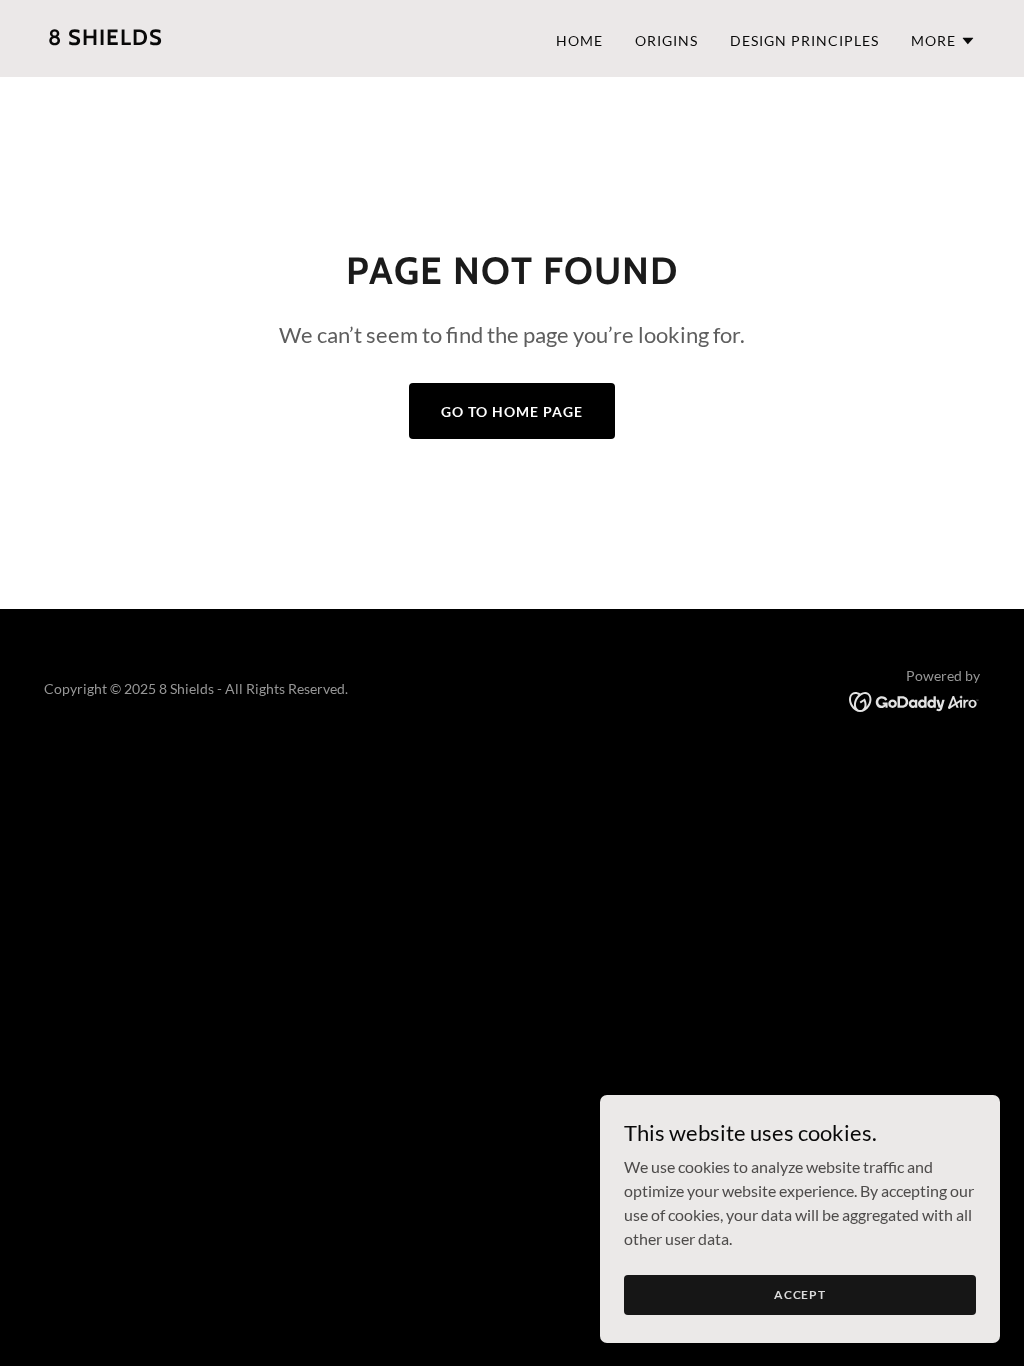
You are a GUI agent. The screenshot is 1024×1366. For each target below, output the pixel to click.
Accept (800, 1294)
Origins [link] (666, 40)
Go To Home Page (512, 411)
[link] (105, 38)
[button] (943, 41)
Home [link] (579, 40)
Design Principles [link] (804, 40)
